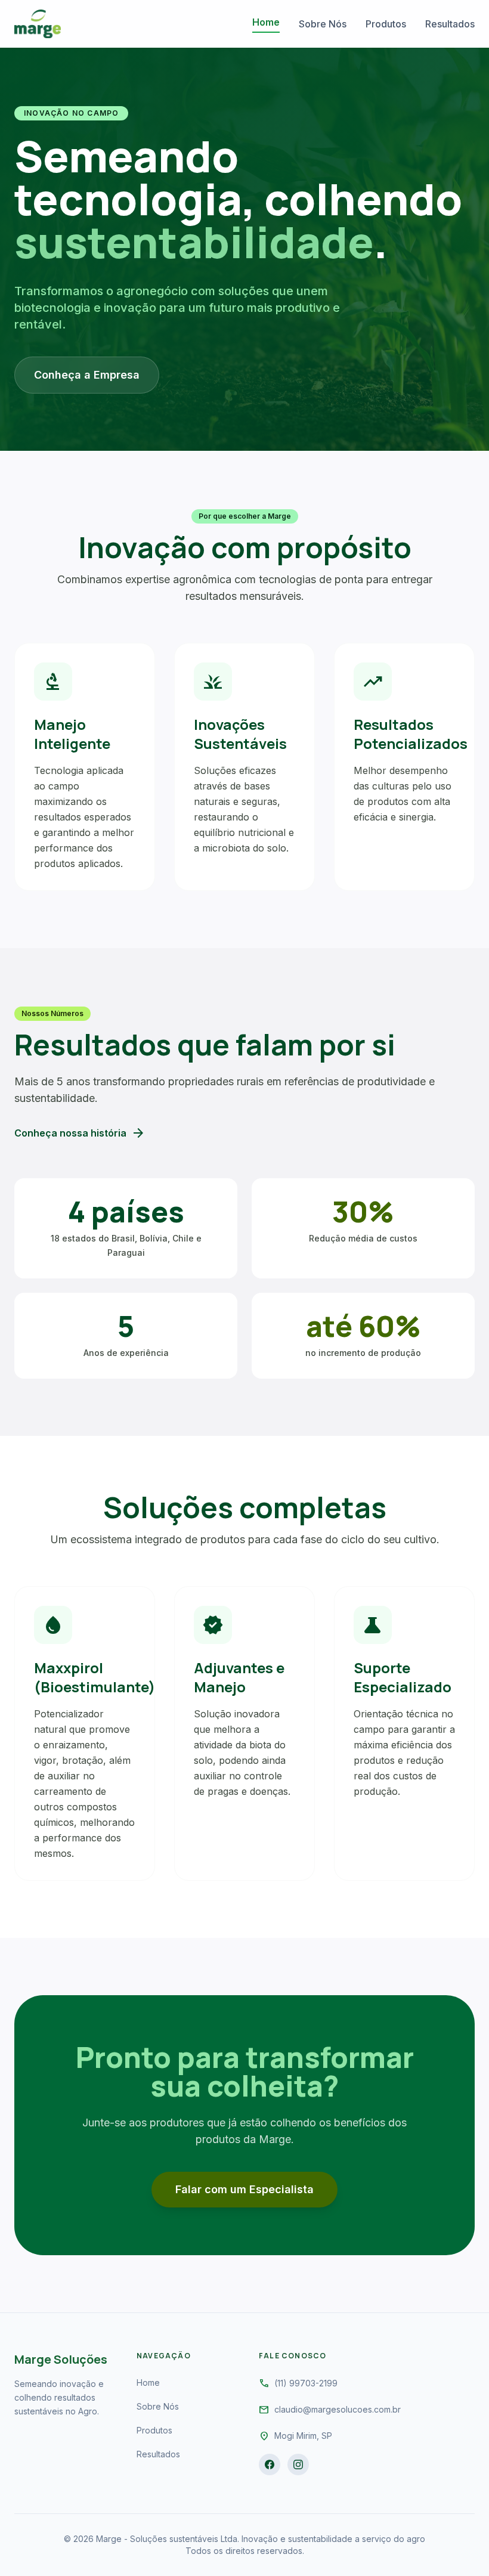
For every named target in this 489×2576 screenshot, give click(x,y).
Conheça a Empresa (87, 375)
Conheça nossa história (80, 1133)
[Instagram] (298, 2464)
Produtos (386, 24)
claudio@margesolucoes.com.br (338, 2409)
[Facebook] (270, 2464)
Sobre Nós (323, 24)
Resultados (450, 24)
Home (266, 22)
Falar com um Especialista (244, 2189)
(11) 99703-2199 (306, 2383)
